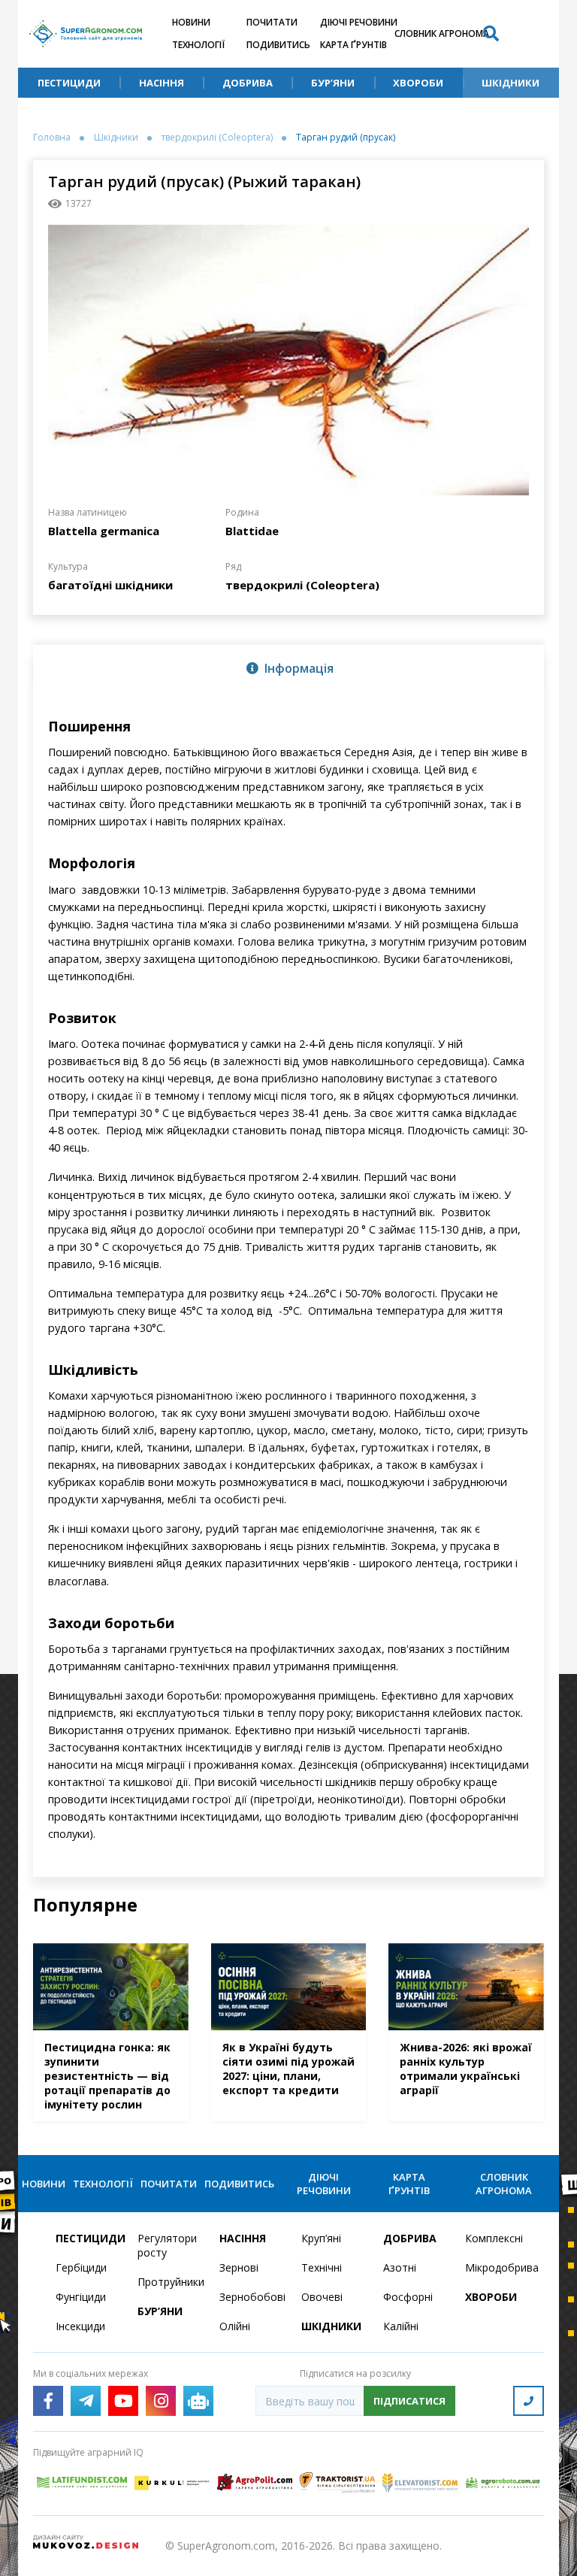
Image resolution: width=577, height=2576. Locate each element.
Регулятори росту (167, 2245)
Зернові (239, 2267)
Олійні (235, 2326)
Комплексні (494, 2238)
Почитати (272, 22)
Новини (191, 22)
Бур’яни (333, 83)
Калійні (401, 2326)
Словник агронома (442, 33)
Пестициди (69, 83)
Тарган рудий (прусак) (346, 138)
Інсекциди (80, 2326)
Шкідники (511, 83)
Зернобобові (251, 2297)
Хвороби (418, 83)
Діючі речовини (359, 22)
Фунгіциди (81, 2297)
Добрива (248, 83)
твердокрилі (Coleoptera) (217, 138)
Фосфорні (408, 2297)
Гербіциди (81, 2267)
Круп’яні (321, 2238)
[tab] (288, 667)
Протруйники (169, 2282)
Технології (198, 45)
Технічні (322, 2267)
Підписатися (409, 2401)
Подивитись (278, 45)
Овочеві (322, 2297)
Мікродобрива (497, 2267)
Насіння (162, 83)
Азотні (400, 2267)
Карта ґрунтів (353, 45)
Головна (52, 138)
